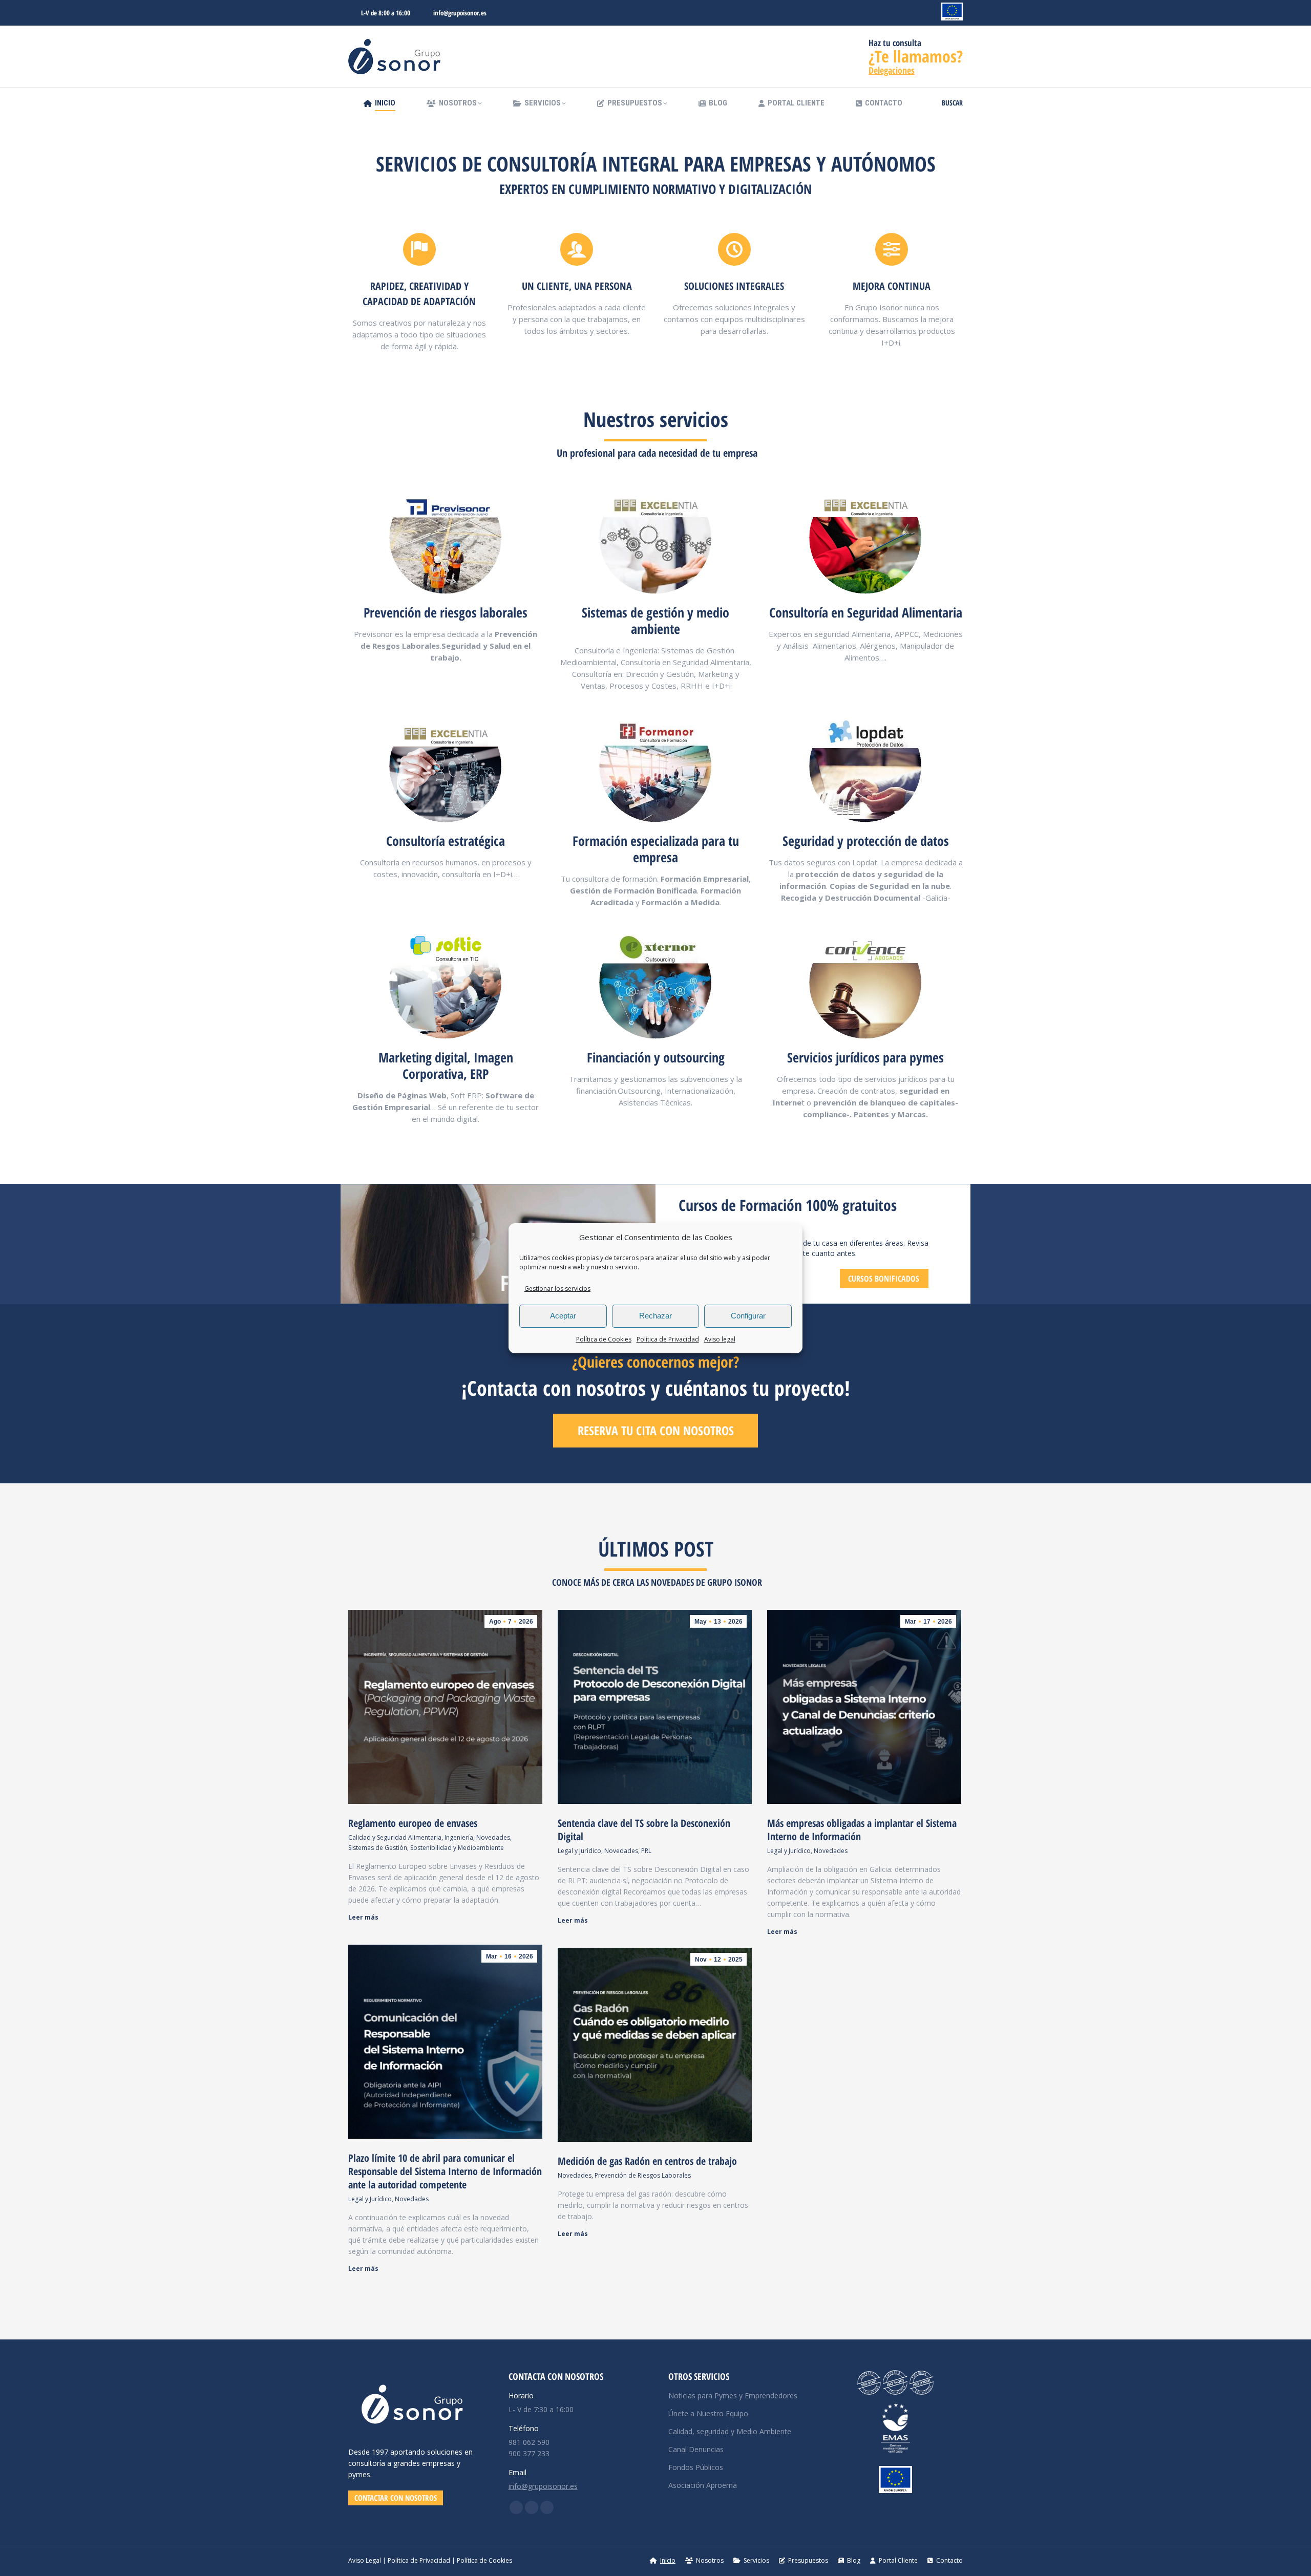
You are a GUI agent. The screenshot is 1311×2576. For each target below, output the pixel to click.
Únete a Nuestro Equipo (708, 2413)
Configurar (748, 1316)
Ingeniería (459, 1837)
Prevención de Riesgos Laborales (643, 2175)
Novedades (493, 1837)
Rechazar (655, 1316)
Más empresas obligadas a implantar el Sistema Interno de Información (862, 1830)
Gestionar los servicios (557, 1289)
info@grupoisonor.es (460, 13)
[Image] (446, 538)
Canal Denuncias (696, 2449)
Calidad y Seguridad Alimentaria (395, 1837)
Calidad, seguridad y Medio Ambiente (730, 2431)
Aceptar (563, 1316)
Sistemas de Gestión (378, 1848)
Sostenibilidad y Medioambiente (457, 1848)
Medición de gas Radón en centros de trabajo (647, 2161)
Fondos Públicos (696, 2467)
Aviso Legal (365, 2560)
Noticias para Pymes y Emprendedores (733, 2396)
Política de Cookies (604, 1339)
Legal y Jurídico (579, 1851)
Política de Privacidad (668, 1339)
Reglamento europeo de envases (413, 1823)
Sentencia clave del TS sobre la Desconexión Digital (644, 1830)
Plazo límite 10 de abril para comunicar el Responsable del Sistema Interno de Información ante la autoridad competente (445, 2171)
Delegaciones (892, 70)
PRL (646, 1851)
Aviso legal (720, 1339)
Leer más (363, 1918)
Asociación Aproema (703, 2485)
